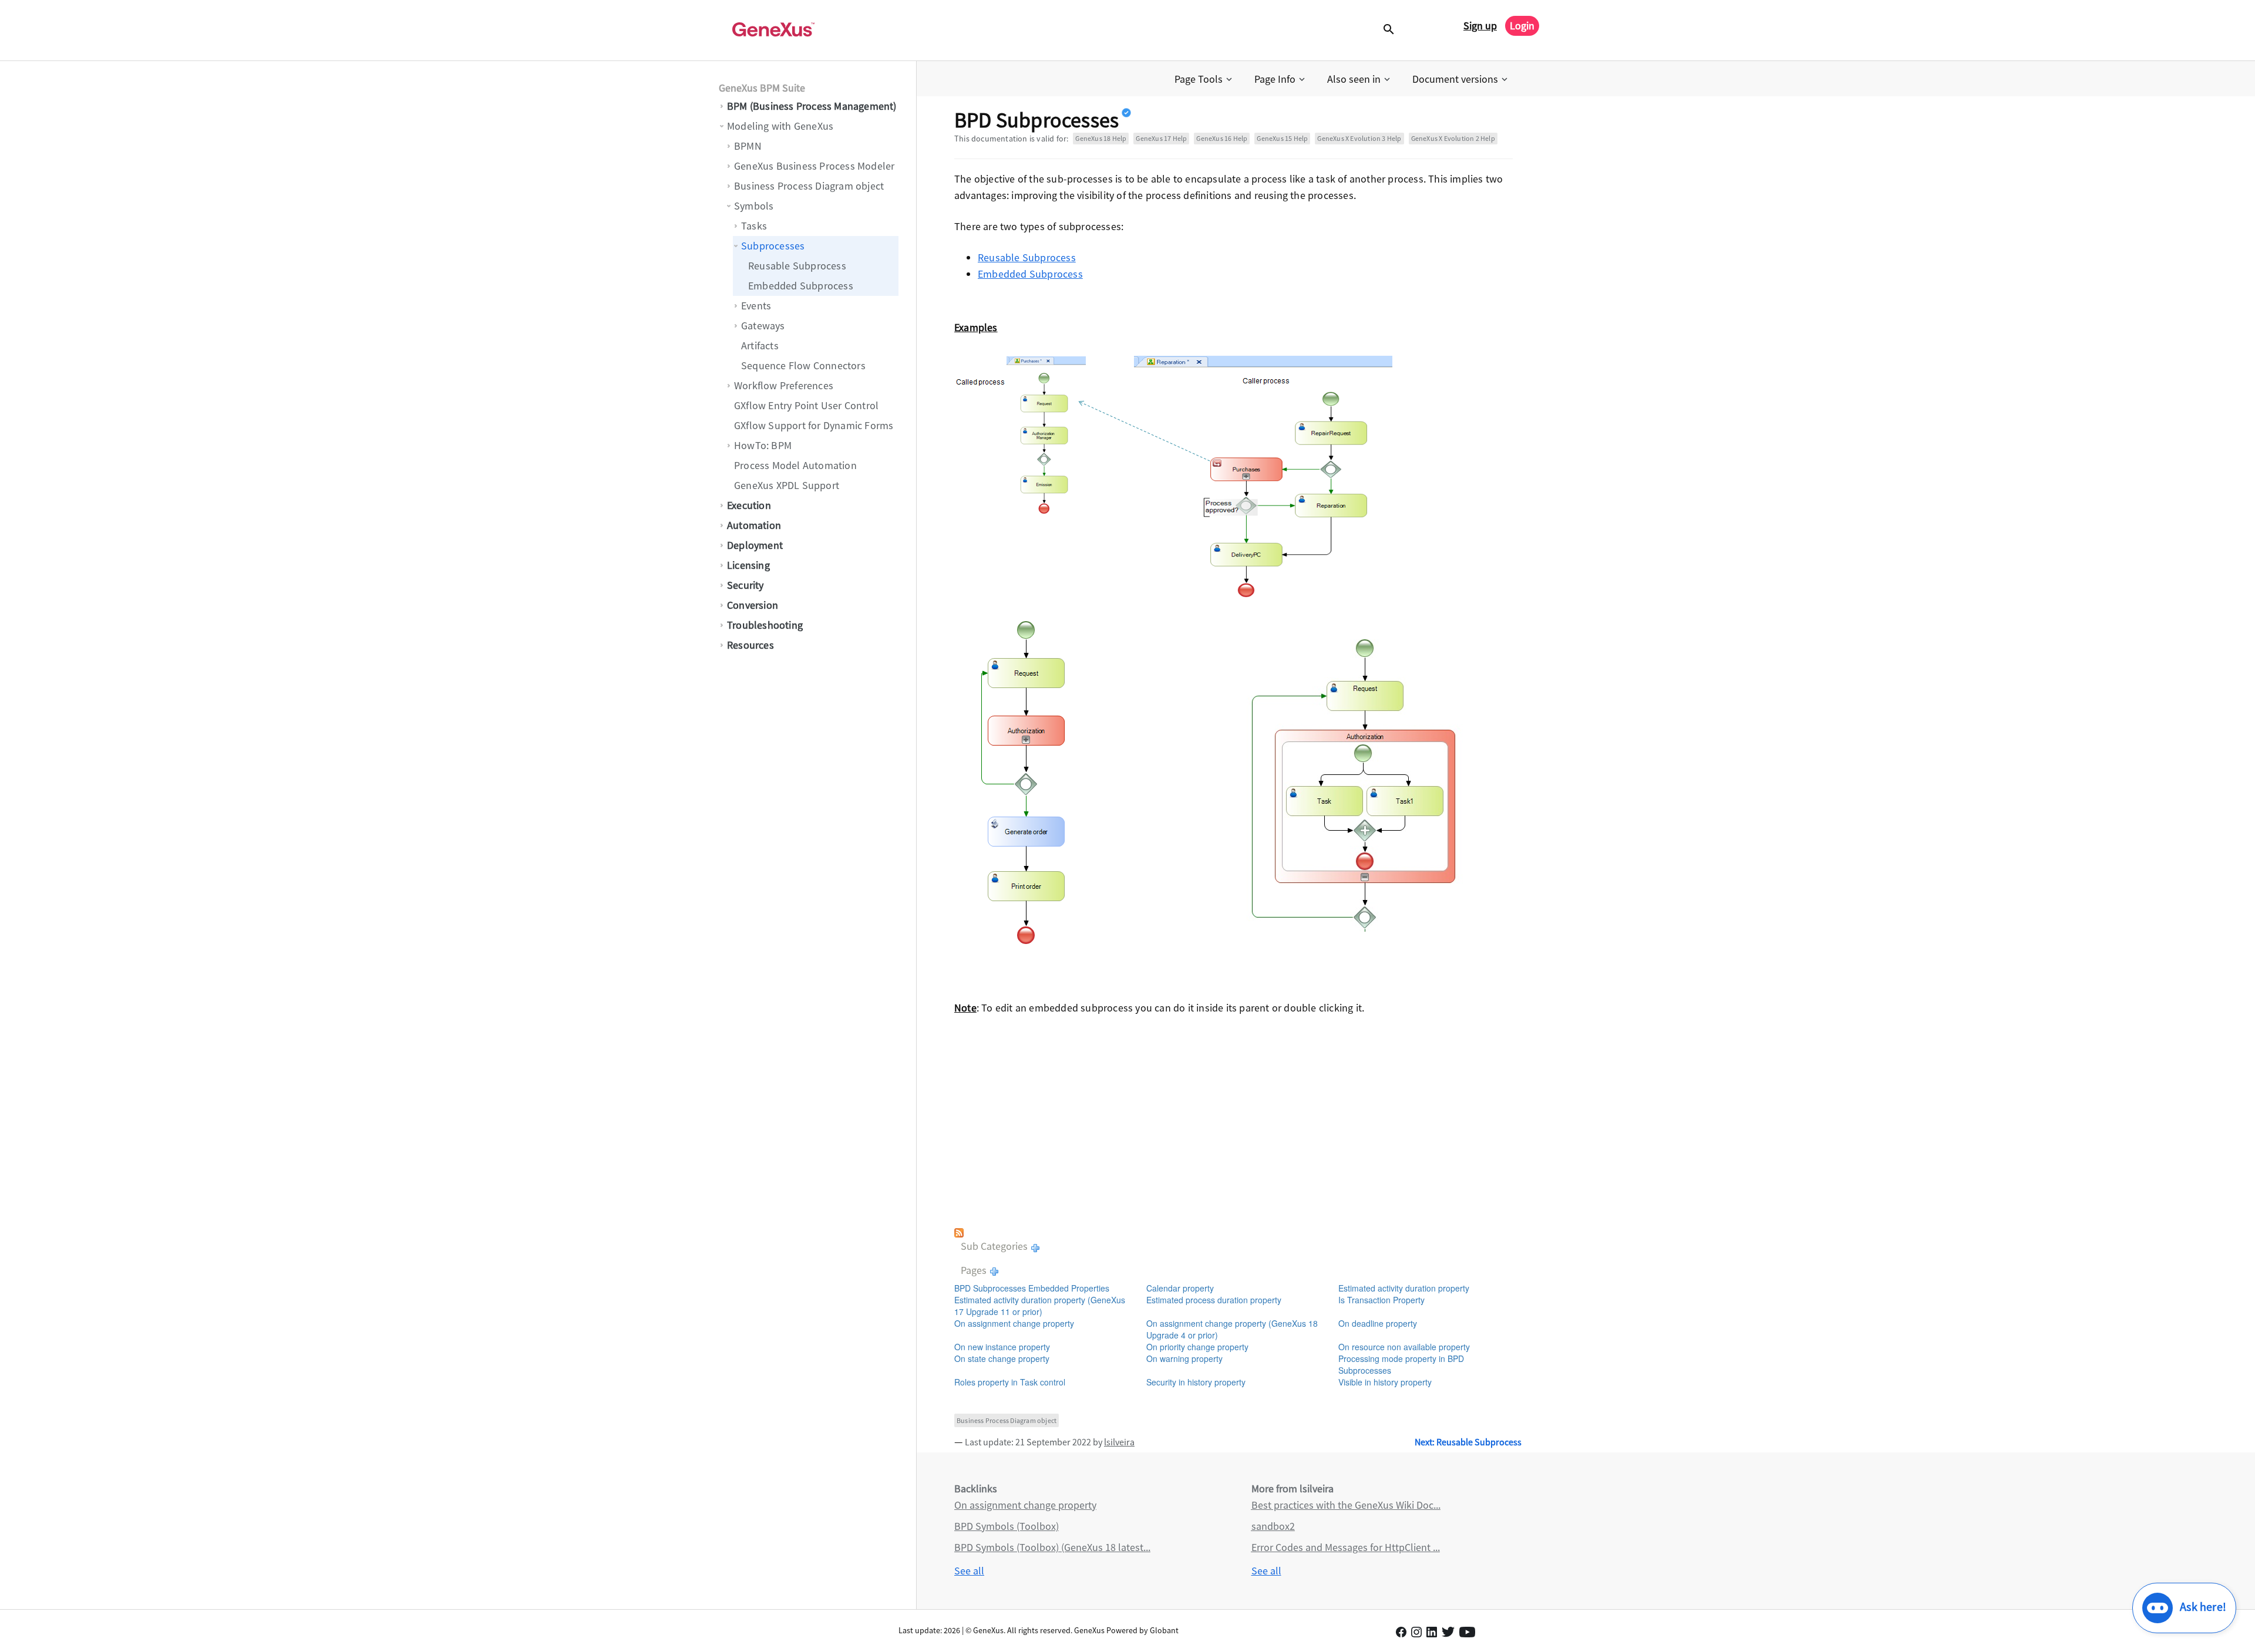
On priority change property (1197, 1347)
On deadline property (1378, 1323)
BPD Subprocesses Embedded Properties (1032, 1288)
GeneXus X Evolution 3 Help (1359, 138)
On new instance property (1002, 1347)
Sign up (1480, 26)
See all (969, 1571)
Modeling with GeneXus (780, 126)
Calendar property (1180, 1288)
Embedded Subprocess (801, 286)
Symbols (754, 206)
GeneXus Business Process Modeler (814, 166)
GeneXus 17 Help (1161, 138)
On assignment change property (1014, 1323)
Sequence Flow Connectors (803, 365)
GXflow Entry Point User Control (806, 405)
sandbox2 (1273, 1526)
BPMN (748, 146)
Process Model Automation (795, 465)
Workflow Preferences (784, 385)
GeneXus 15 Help (1282, 138)
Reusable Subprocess (797, 266)
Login (1522, 26)
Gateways (763, 326)
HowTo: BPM (763, 445)
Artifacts (760, 345)
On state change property (1002, 1358)
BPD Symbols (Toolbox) (1007, 1526)
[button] (1204, 79)
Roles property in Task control (1010, 1382)
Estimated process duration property (1214, 1300)
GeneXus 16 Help (1222, 138)
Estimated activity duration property (1404, 1288)
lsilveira (1119, 1442)
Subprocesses (773, 246)
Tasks (754, 226)
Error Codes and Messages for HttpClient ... (1346, 1547)
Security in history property (1196, 1382)
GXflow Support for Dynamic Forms (814, 425)
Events (756, 306)
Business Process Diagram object (809, 186)
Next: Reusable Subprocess (1468, 1442)
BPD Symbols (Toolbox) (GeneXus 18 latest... (1052, 1547)
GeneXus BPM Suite (762, 88)
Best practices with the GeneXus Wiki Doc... (1346, 1505)
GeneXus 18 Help (1101, 138)
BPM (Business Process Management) (812, 106)
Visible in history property (1385, 1382)
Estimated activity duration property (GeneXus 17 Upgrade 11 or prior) (1040, 1306)
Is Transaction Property (1381, 1300)
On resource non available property (1404, 1347)
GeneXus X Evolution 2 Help (1453, 138)
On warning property (1184, 1358)
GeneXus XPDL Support (787, 485)
